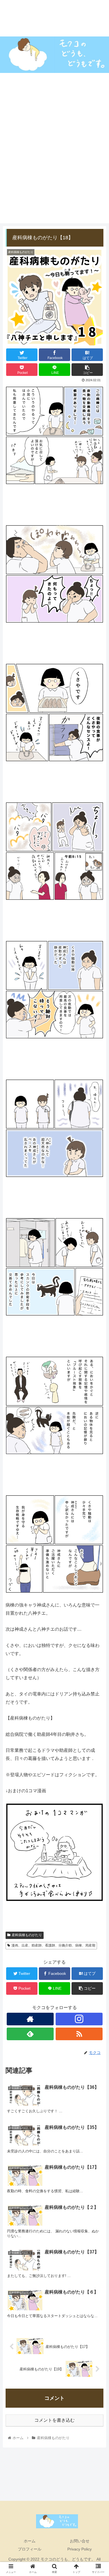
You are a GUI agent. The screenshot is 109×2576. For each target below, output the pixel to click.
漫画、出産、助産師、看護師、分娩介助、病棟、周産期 (53, 1945)
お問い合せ (80, 2541)
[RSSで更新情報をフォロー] (79, 2034)
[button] (98, 1291)
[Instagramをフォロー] (79, 2019)
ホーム (30, 2541)
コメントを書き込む (54, 2420)
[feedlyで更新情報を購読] (30, 2034)
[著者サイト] (30, 2019)
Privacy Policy (80, 2549)
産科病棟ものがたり (27, 1935)
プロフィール (30, 2549)
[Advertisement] (54, 169)
